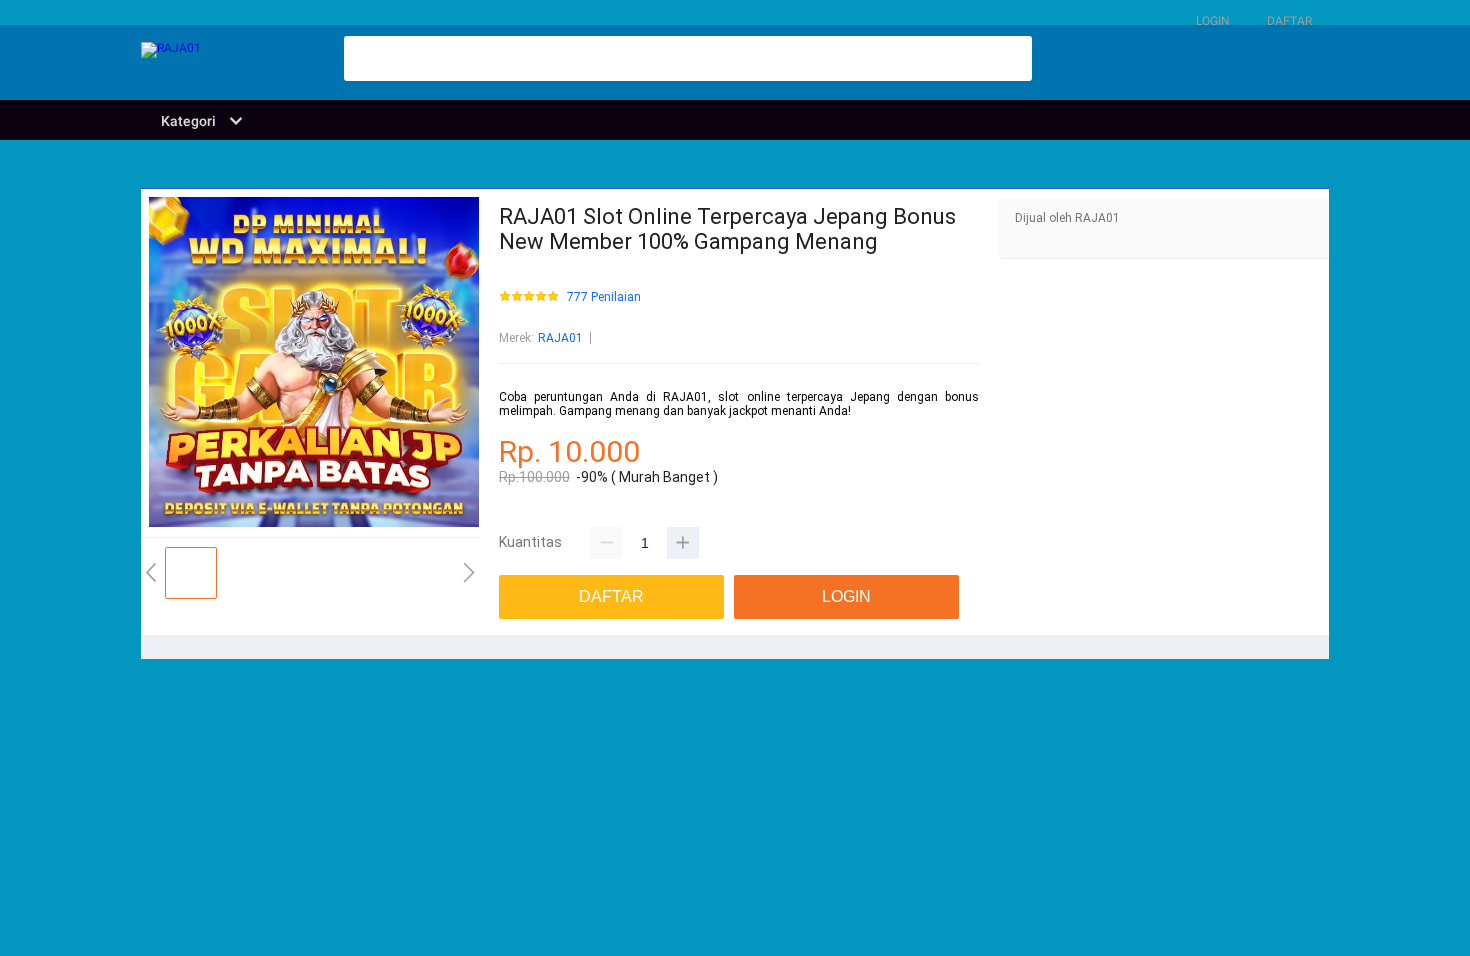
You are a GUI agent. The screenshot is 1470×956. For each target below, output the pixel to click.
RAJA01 (560, 338)
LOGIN (1213, 21)
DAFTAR (1289, 21)
